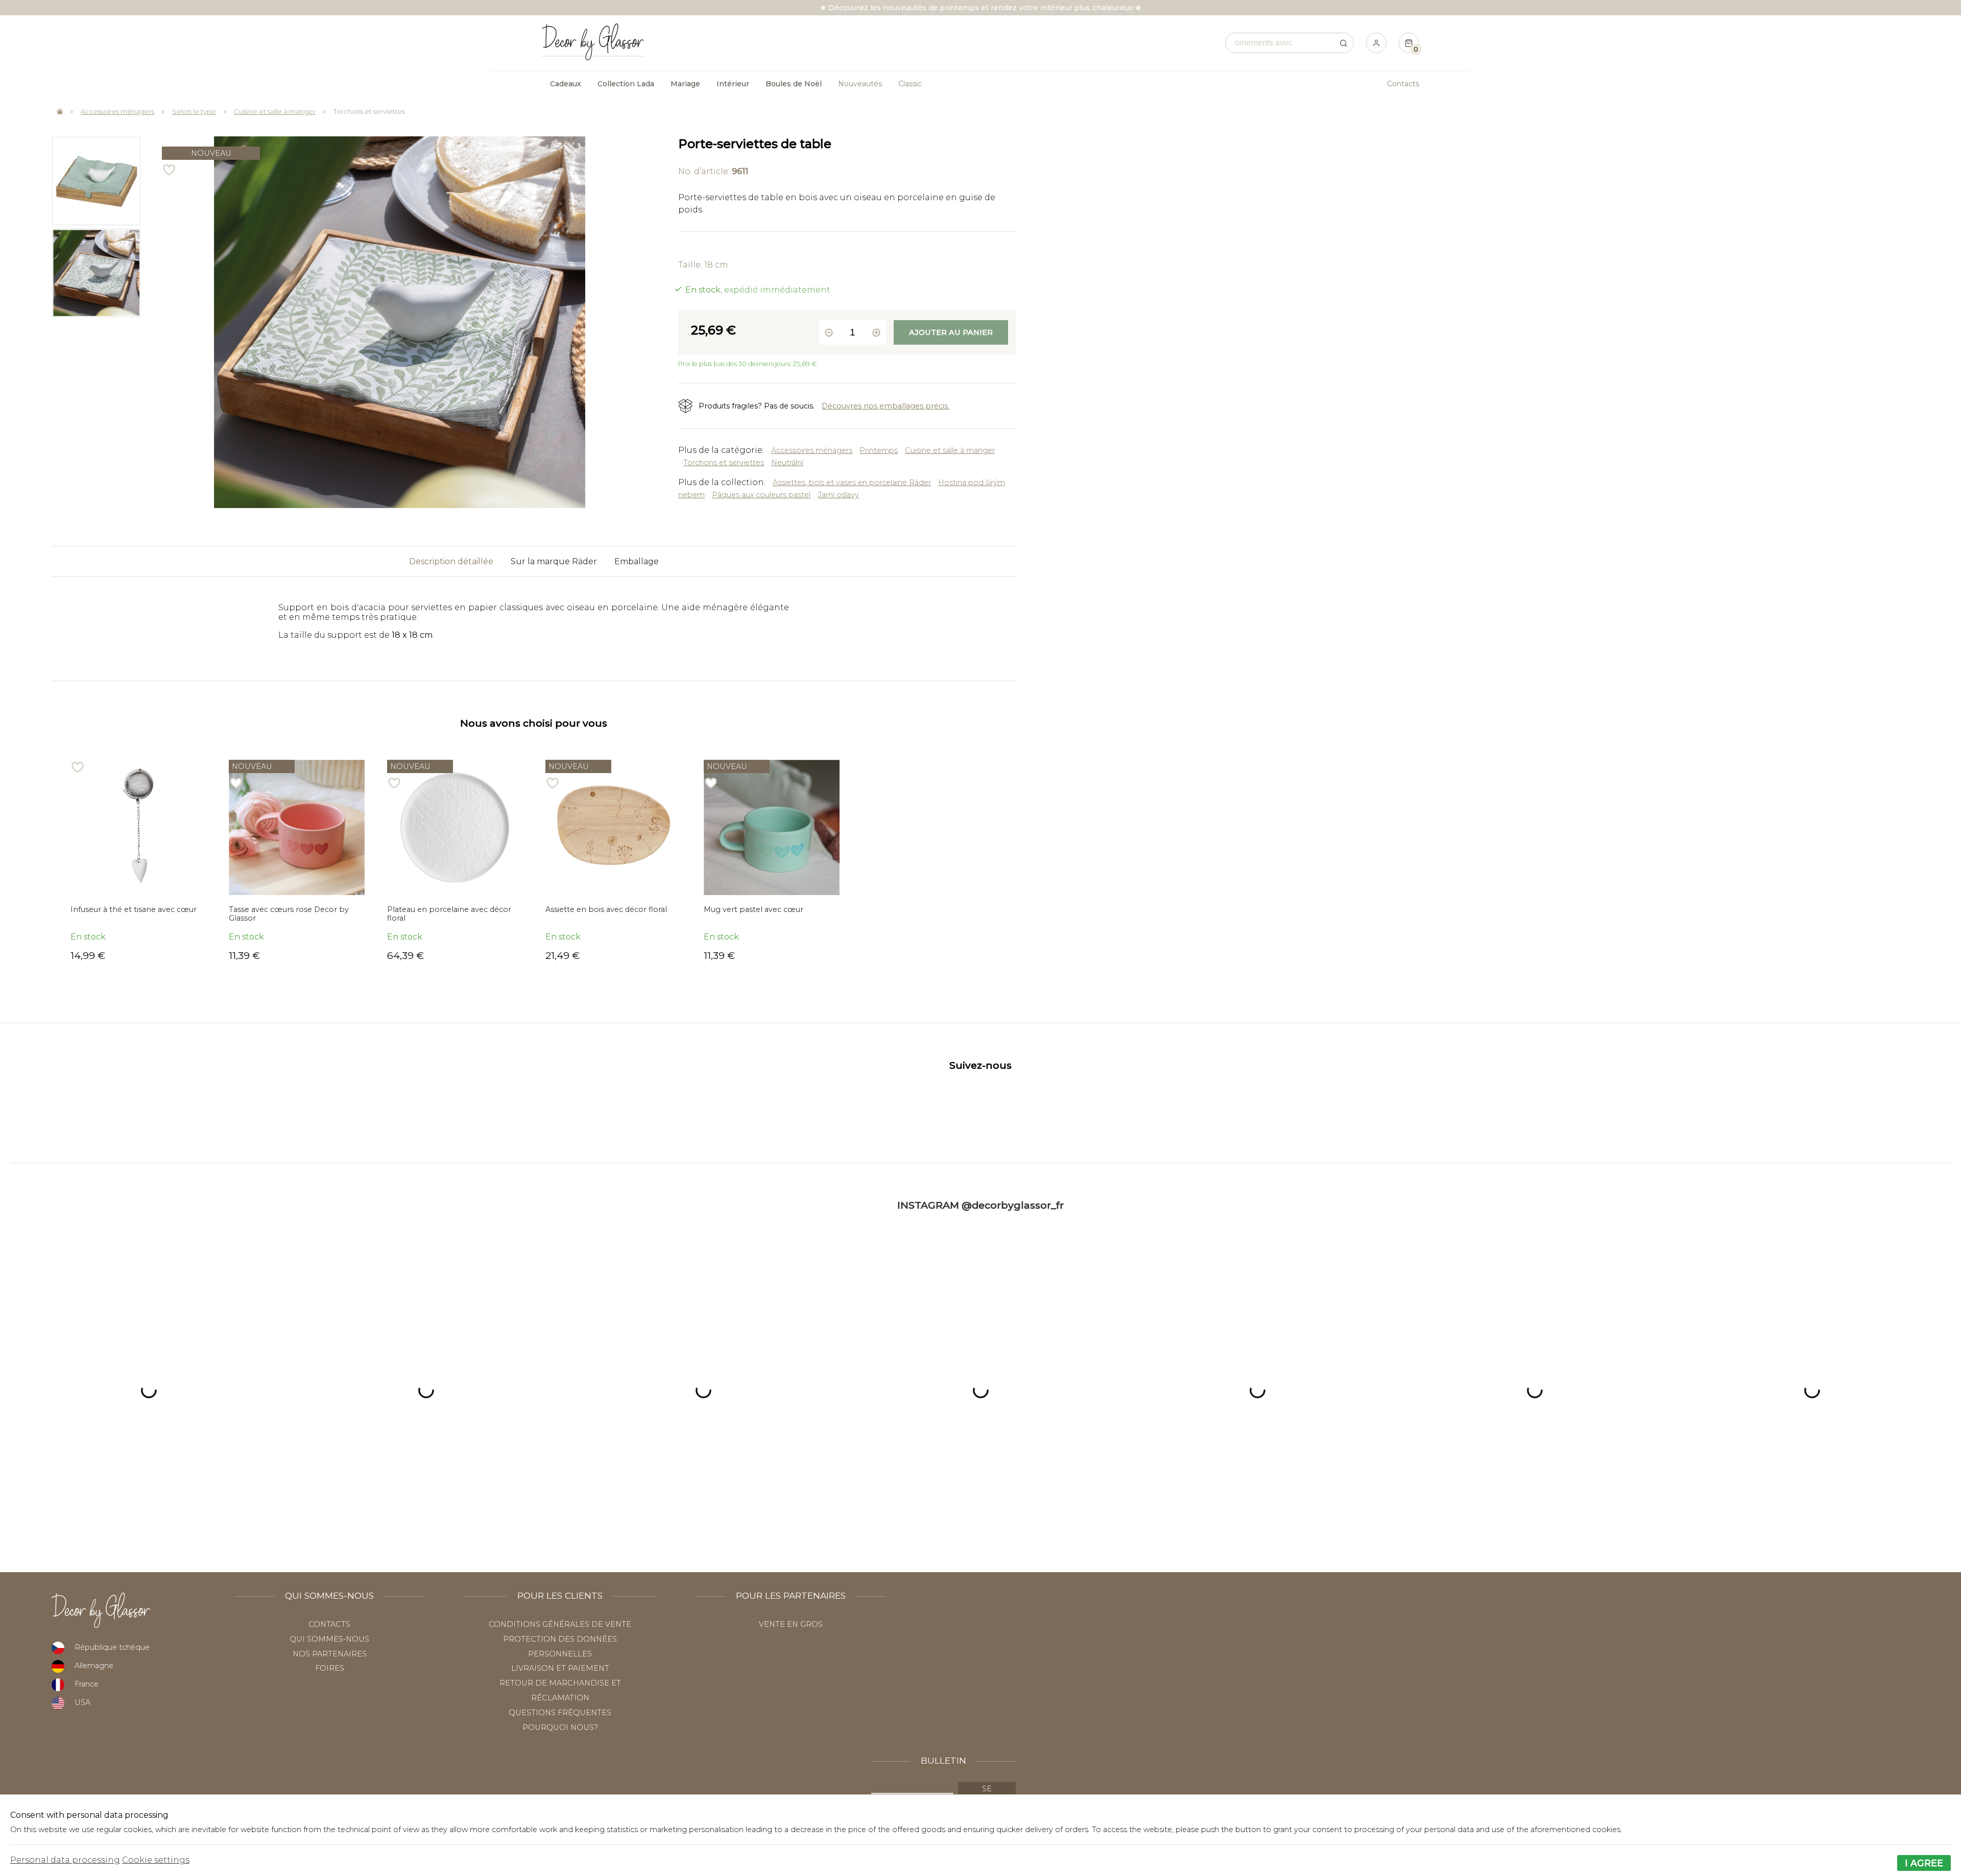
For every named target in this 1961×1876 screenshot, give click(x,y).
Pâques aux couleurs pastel (761, 495)
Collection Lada (626, 84)
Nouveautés (860, 84)
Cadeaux (566, 84)
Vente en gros (791, 1624)
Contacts (1403, 84)
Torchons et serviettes (369, 111)
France (87, 1684)
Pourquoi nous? (560, 1727)
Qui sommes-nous (329, 1639)
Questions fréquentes (560, 1713)
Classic (910, 84)
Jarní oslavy (838, 495)
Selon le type (194, 111)
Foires (330, 1668)
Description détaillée (451, 561)
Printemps (879, 450)
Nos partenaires (330, 1654)
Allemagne (94, 1666)
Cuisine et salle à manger (275, 111)
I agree (1924, 1863)
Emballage (637, 561)
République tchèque (112, 1647)
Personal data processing (65, 1860)
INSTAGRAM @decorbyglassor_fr (980, 1205)
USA (82, 1702)
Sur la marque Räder (554, 561)
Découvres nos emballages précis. (886, 406)
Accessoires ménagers (117, 111)
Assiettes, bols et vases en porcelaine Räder (852, 483)
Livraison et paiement (560, 1668)
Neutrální (787, 463)
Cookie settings (156, 1860)
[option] (96, 181)
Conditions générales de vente (560, 1624)
